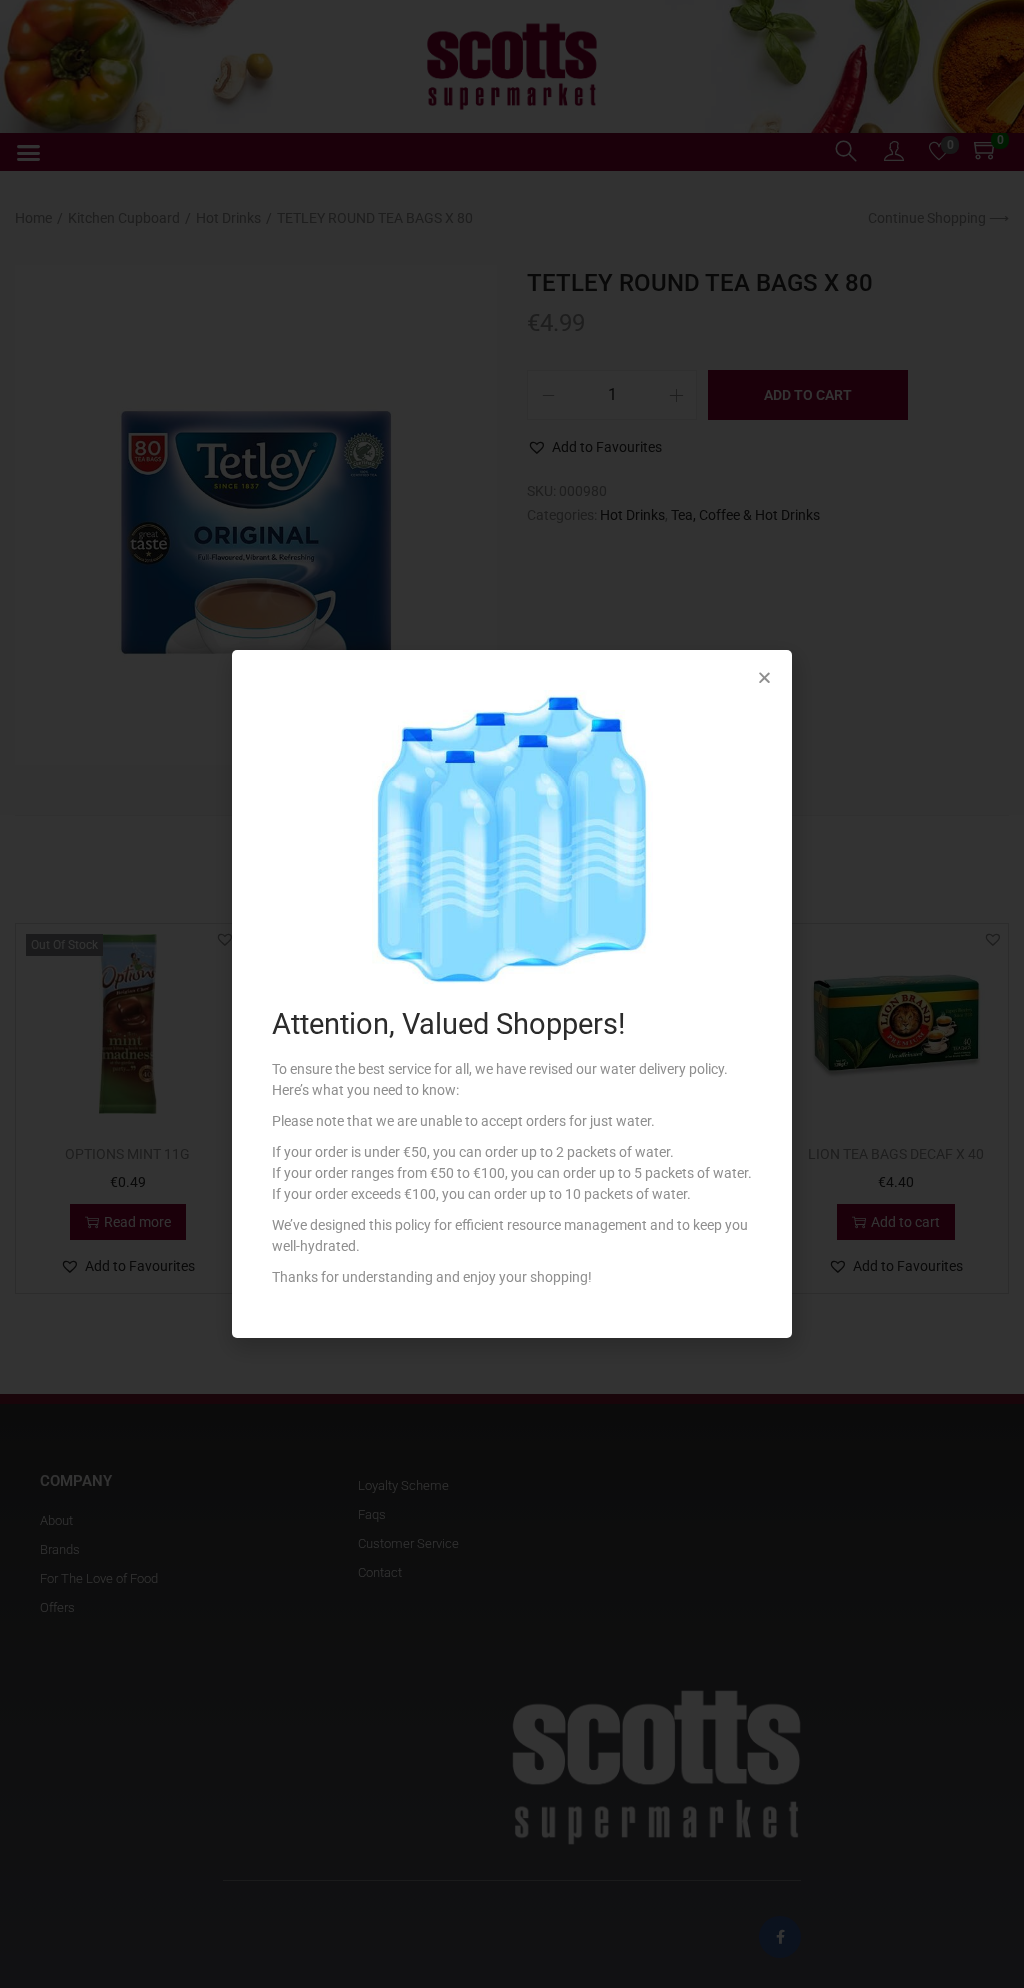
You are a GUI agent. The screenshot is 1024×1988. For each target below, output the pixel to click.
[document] (512, 994)
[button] (764, 677)
